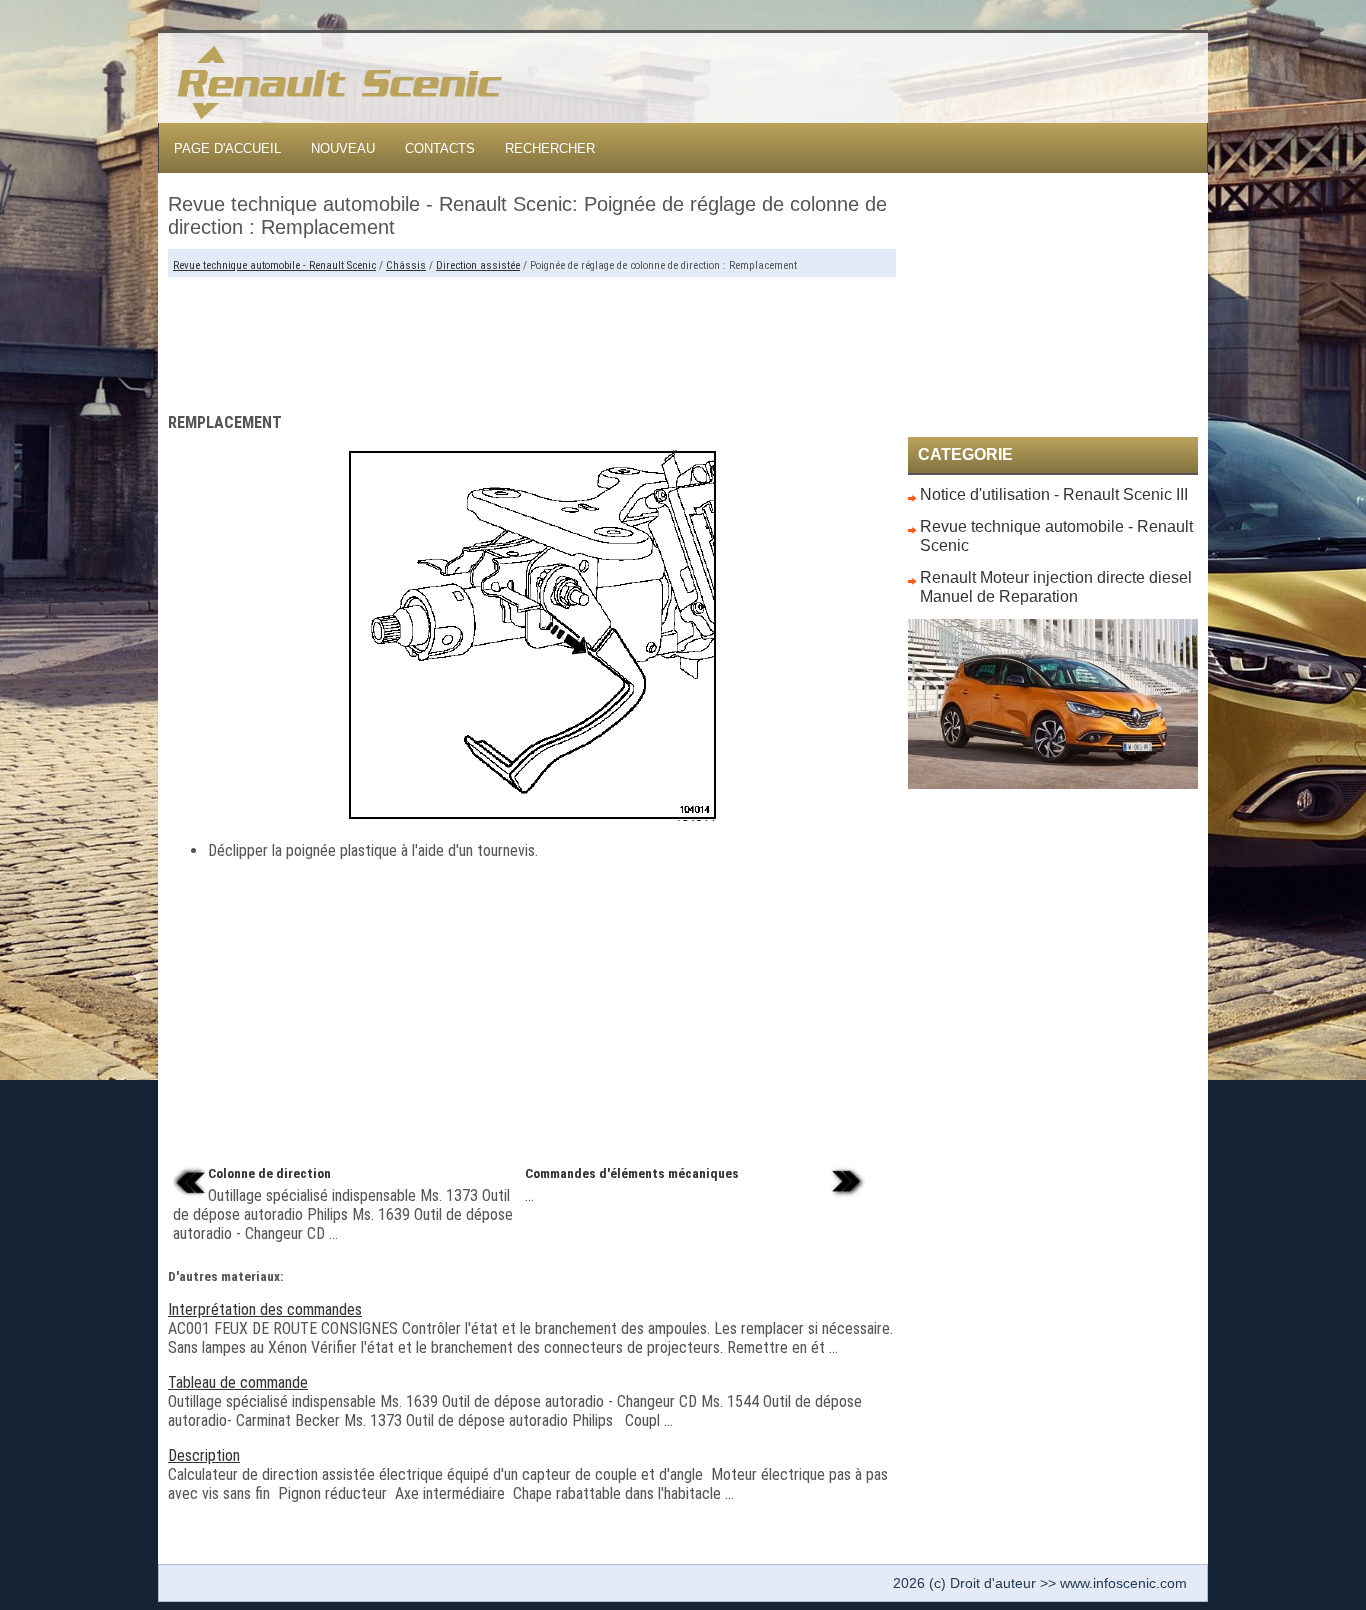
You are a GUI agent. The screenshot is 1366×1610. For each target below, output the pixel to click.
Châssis (406, 265)
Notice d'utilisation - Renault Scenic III (1054, 494)
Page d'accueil (227, 148)
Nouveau (343, 148)
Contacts (440, 148)
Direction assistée (478, 265)
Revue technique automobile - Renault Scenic (274, 265)
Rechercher (550, 148)
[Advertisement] (532, 337)
